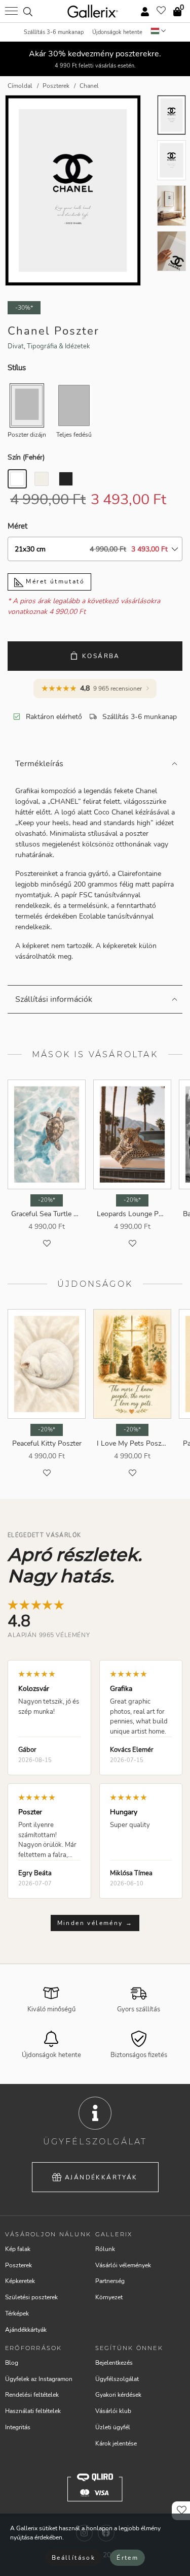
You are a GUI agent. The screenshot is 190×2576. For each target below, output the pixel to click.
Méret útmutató (54, 581)
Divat (16, 346)
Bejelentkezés (114, 2363)
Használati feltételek (33, 2411)
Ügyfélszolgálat (117, 2379)
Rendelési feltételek (32, 2395)
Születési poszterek (31, 2297)
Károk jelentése (116, 2443)
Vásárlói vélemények (123, 2265)
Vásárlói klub (113, 2411)
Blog (12, 2363)
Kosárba (101, 656)
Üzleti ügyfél (113, 2427)
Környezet (109, 2297)
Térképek (17, 2313)
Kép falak (18, 2249)
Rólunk (105, 2249)
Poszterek (18, 2265)
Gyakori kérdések (118, 2395)
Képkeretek (20, 2281)
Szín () (26, 457)
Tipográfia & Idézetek (59, 346)
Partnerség (110, 2281)
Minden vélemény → (95, 1923)
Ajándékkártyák (101, 2177)
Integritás (18, 2427)
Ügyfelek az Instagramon (39, 2379)
